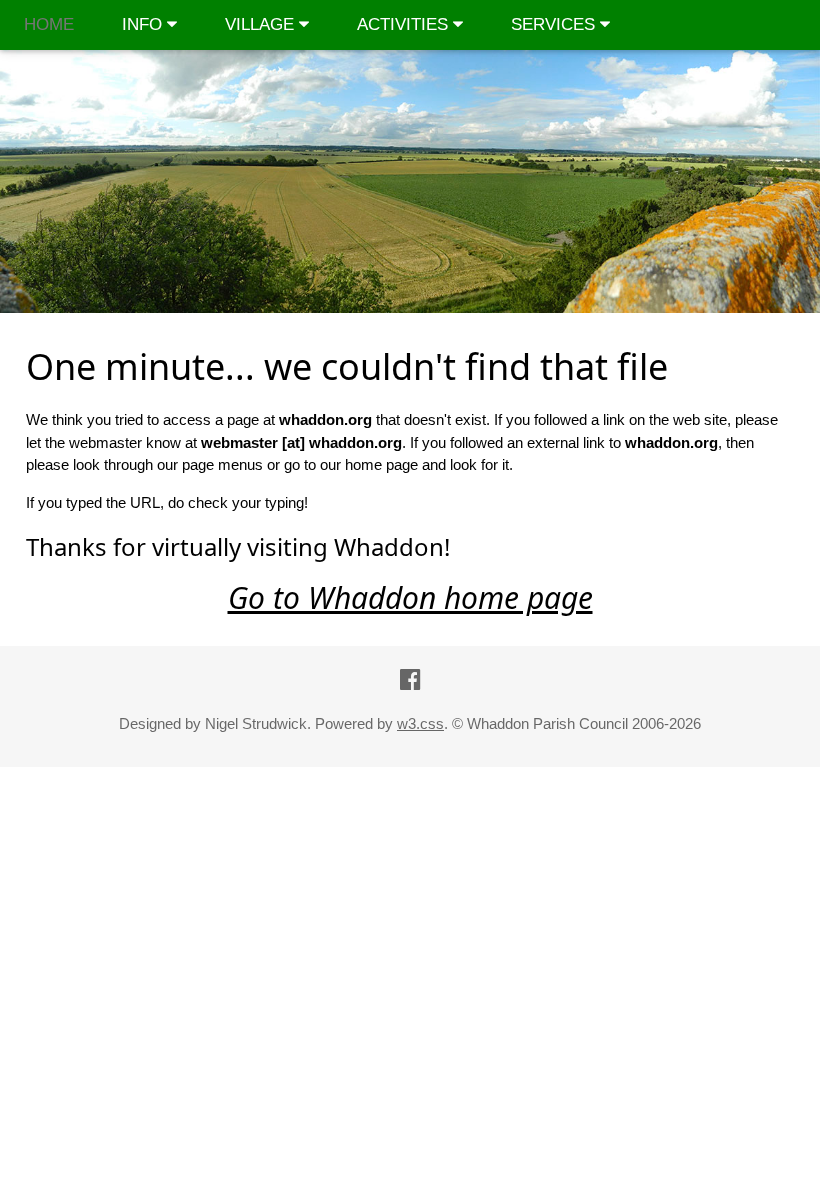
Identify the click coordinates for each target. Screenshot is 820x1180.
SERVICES (555, 24)
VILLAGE (262, 24)
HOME (49, 24)
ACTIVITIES (405, 24)
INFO (144, 24)
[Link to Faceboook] (410, 679)
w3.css (420, 723)
